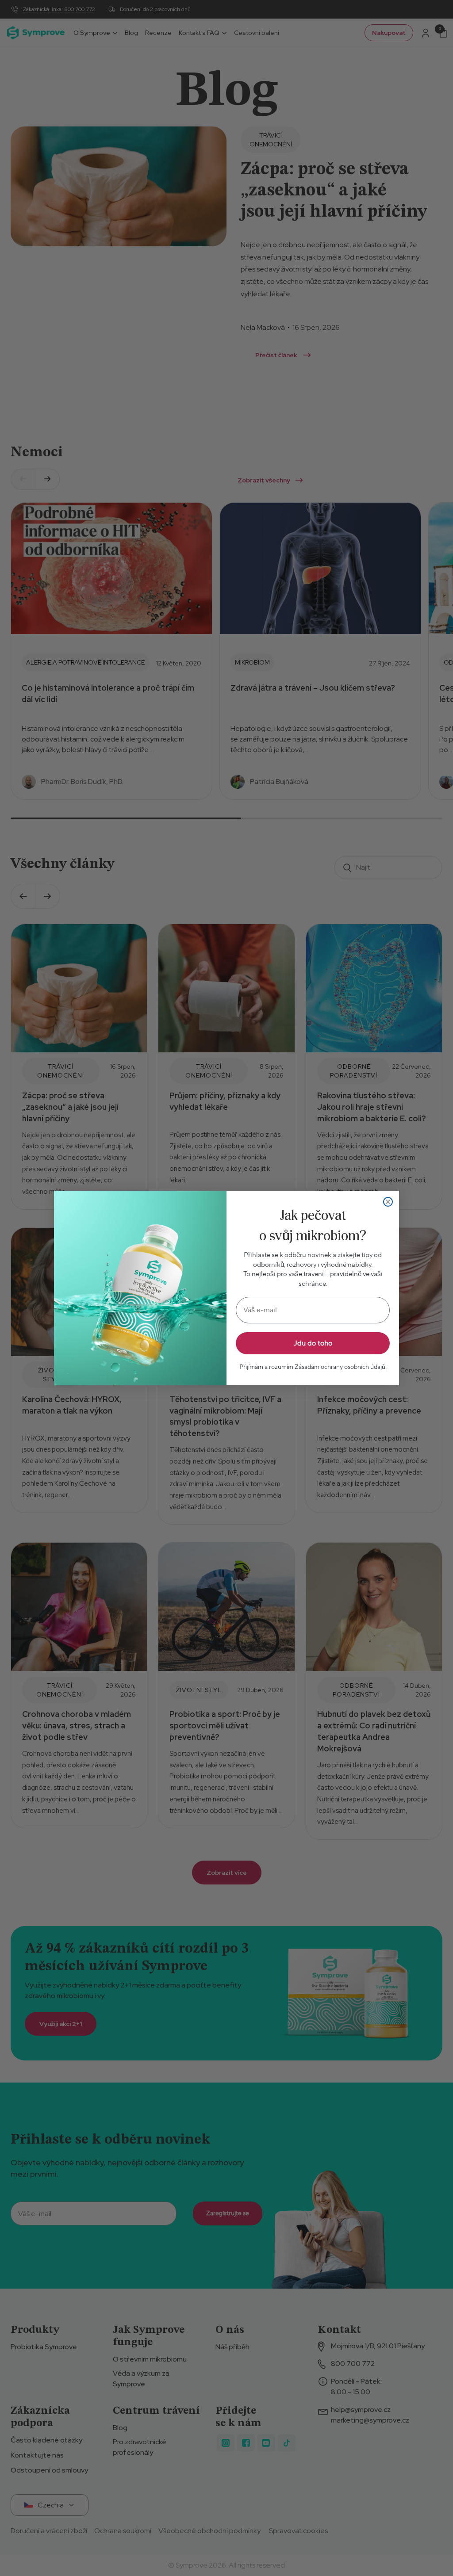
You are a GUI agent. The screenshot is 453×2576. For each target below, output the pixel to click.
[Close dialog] (388, 1202)
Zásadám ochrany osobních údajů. (341, 1367)
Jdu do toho (313, 1343)
